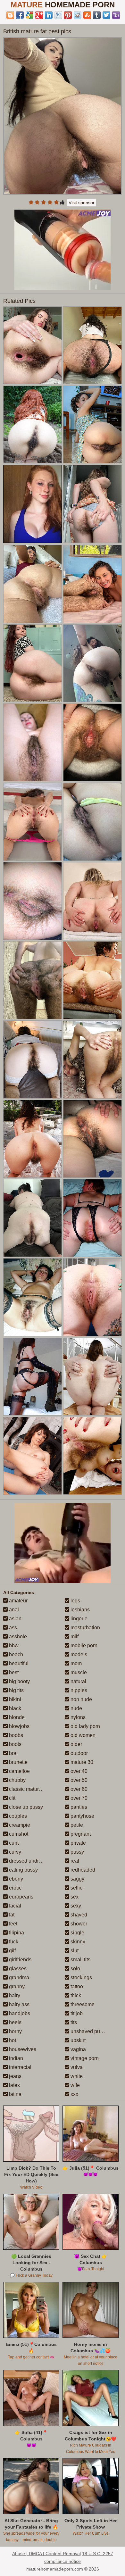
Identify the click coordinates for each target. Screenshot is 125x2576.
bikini (14, 1699)
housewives (22, 2049)
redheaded (82, 1870)
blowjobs (19, 1726)
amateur (18, 1601)
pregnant (80, 1834)
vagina (78, 2049)
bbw (13, 1645)
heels (15, 2022)
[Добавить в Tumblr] (97, 15)
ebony (15, 1879)
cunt (13, 1843)
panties (78, 1807)
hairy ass (19, 2004)
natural (78, 1681)
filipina (16, 1933)
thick (75, 1995)
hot (12, 2040)
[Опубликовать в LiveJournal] (58, 15)
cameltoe (19, 1771)
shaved (78, 1915)
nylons (77, 1717)
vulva (76, 2067)
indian (15, 2058)
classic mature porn (30, 1789)
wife (75, 2085)
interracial (20, 2067)
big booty (19, 1681)
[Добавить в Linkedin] (49, 15)
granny (16, 1986)
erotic (15, 1888)
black (14, 1708)
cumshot (18, 1834)
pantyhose (82, 1816)
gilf (12, 1951)
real (74, 1861)
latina (15, 2094)
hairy (14, 1995)
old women (82, 1735)
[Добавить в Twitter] (106, 15)
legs (75, 1601)
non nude (81, 1699)
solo (75, 1969)
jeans (15, 2076)
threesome (82, 2004)
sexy (75, 1906)
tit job (76, 2013)
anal (13, 1610)
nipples (78, 1690)
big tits (16, 1690)
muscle (78, 1672)
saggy (77, 1879)
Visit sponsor (82, 203)
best (13, 1672)
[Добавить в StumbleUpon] (87, 15)
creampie (19, 1825)
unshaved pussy (88, 2031)
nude (76, 1708)
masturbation (85, 1628)
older (76, 1744)
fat (11, 1915)
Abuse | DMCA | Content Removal (46, 2554)
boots (15, 1744)
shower (78, 1924)
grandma (18, 1978)
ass (12, 1628)
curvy (14, 1852)
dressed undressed (30, 1861)
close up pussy (25, 1807)
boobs (15, 1735)
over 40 (78, 1771)
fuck (13, 1942)
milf (74, 1637)
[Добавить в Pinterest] (68, 15)
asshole (17, 1637)
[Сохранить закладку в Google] (29, 15)
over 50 (78, 1780)
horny (15, 2031)
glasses (17, 1969)
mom (75, 1663)
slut (74, 1951)
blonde (16, 1717)
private (78, 1843)
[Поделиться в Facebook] (20, 15)
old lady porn (85, 1726)
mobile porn (83, 1645)
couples (17, 1816)
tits (73, 2022)
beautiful (18, 1663)
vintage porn (84, 2058)
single (77, 1933)
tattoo (76, 1986)
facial (14, 1906)
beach (15, 1654)
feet (13, 1924)
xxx (74, 2094)
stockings (81, 1978)
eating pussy (23, 1870)
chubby (17, 1780)
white (76, 2076)
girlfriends (20, 1960)
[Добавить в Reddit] (78, 15)
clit (12, 1798)
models (78, 1654)
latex (14, 2085)
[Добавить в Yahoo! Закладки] (116, 15)
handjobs (19, 2013)
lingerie (78, 1619)
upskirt (77, 2040)
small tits (80, 1960)
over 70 (78, 1798)
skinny (77, 1942)
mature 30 (81, 1762)
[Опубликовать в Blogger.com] (10, 15)
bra (12, 1753)
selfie (76, 1888)
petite (76, 1825)
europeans (21, 1897)
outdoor (79, 1753)
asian (15, 1619)
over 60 (78, 1789)
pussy (77, 1852)
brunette (18, 1762)
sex (74, 1897)
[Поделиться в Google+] (39, 15)
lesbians (79, 1610)
